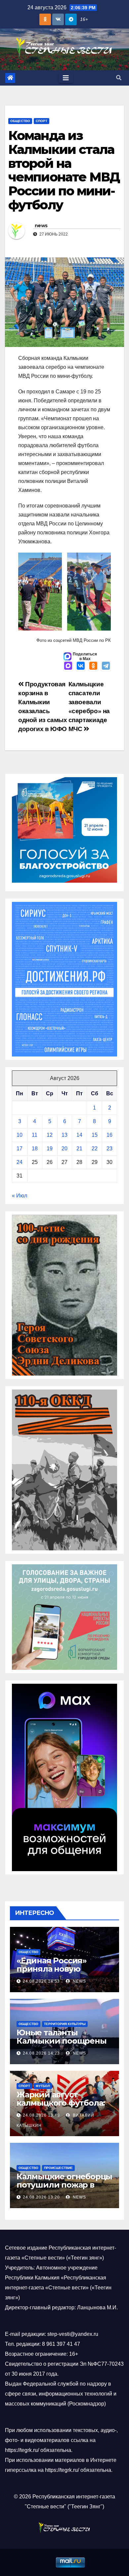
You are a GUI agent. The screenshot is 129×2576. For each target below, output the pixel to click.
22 (95, 1149)
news (41, 226)
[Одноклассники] (93, 666)
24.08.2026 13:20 (41, 2197)
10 (20, 1135)
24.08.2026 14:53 (41, 1981)
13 (64, 1135)
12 (50, 1135)
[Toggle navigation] (66, 78)
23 (109, 1149)
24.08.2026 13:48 (41, 2115)
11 (35, 1135)
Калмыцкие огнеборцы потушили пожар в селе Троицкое (64, 2185)
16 (109, 1135)
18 (35, 1149)
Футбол (43, 2086)
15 (95, 1135)
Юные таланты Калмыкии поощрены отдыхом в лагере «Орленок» (62, 2045)
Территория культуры (65, 2024)
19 (50, 1149)
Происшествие (58, 2168)
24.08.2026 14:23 (41, 2053)
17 (20, 1149)
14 (79, 1135)
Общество (20, 121)
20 (64, 1149)
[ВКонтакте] (81, 666)
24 (20, 1162)
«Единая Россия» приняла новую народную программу (61, 1969)
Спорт (42, 121)
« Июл (20, 1196)
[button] (119, 78)
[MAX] (68, 666)
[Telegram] (106, 666)
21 (79, 1149)
